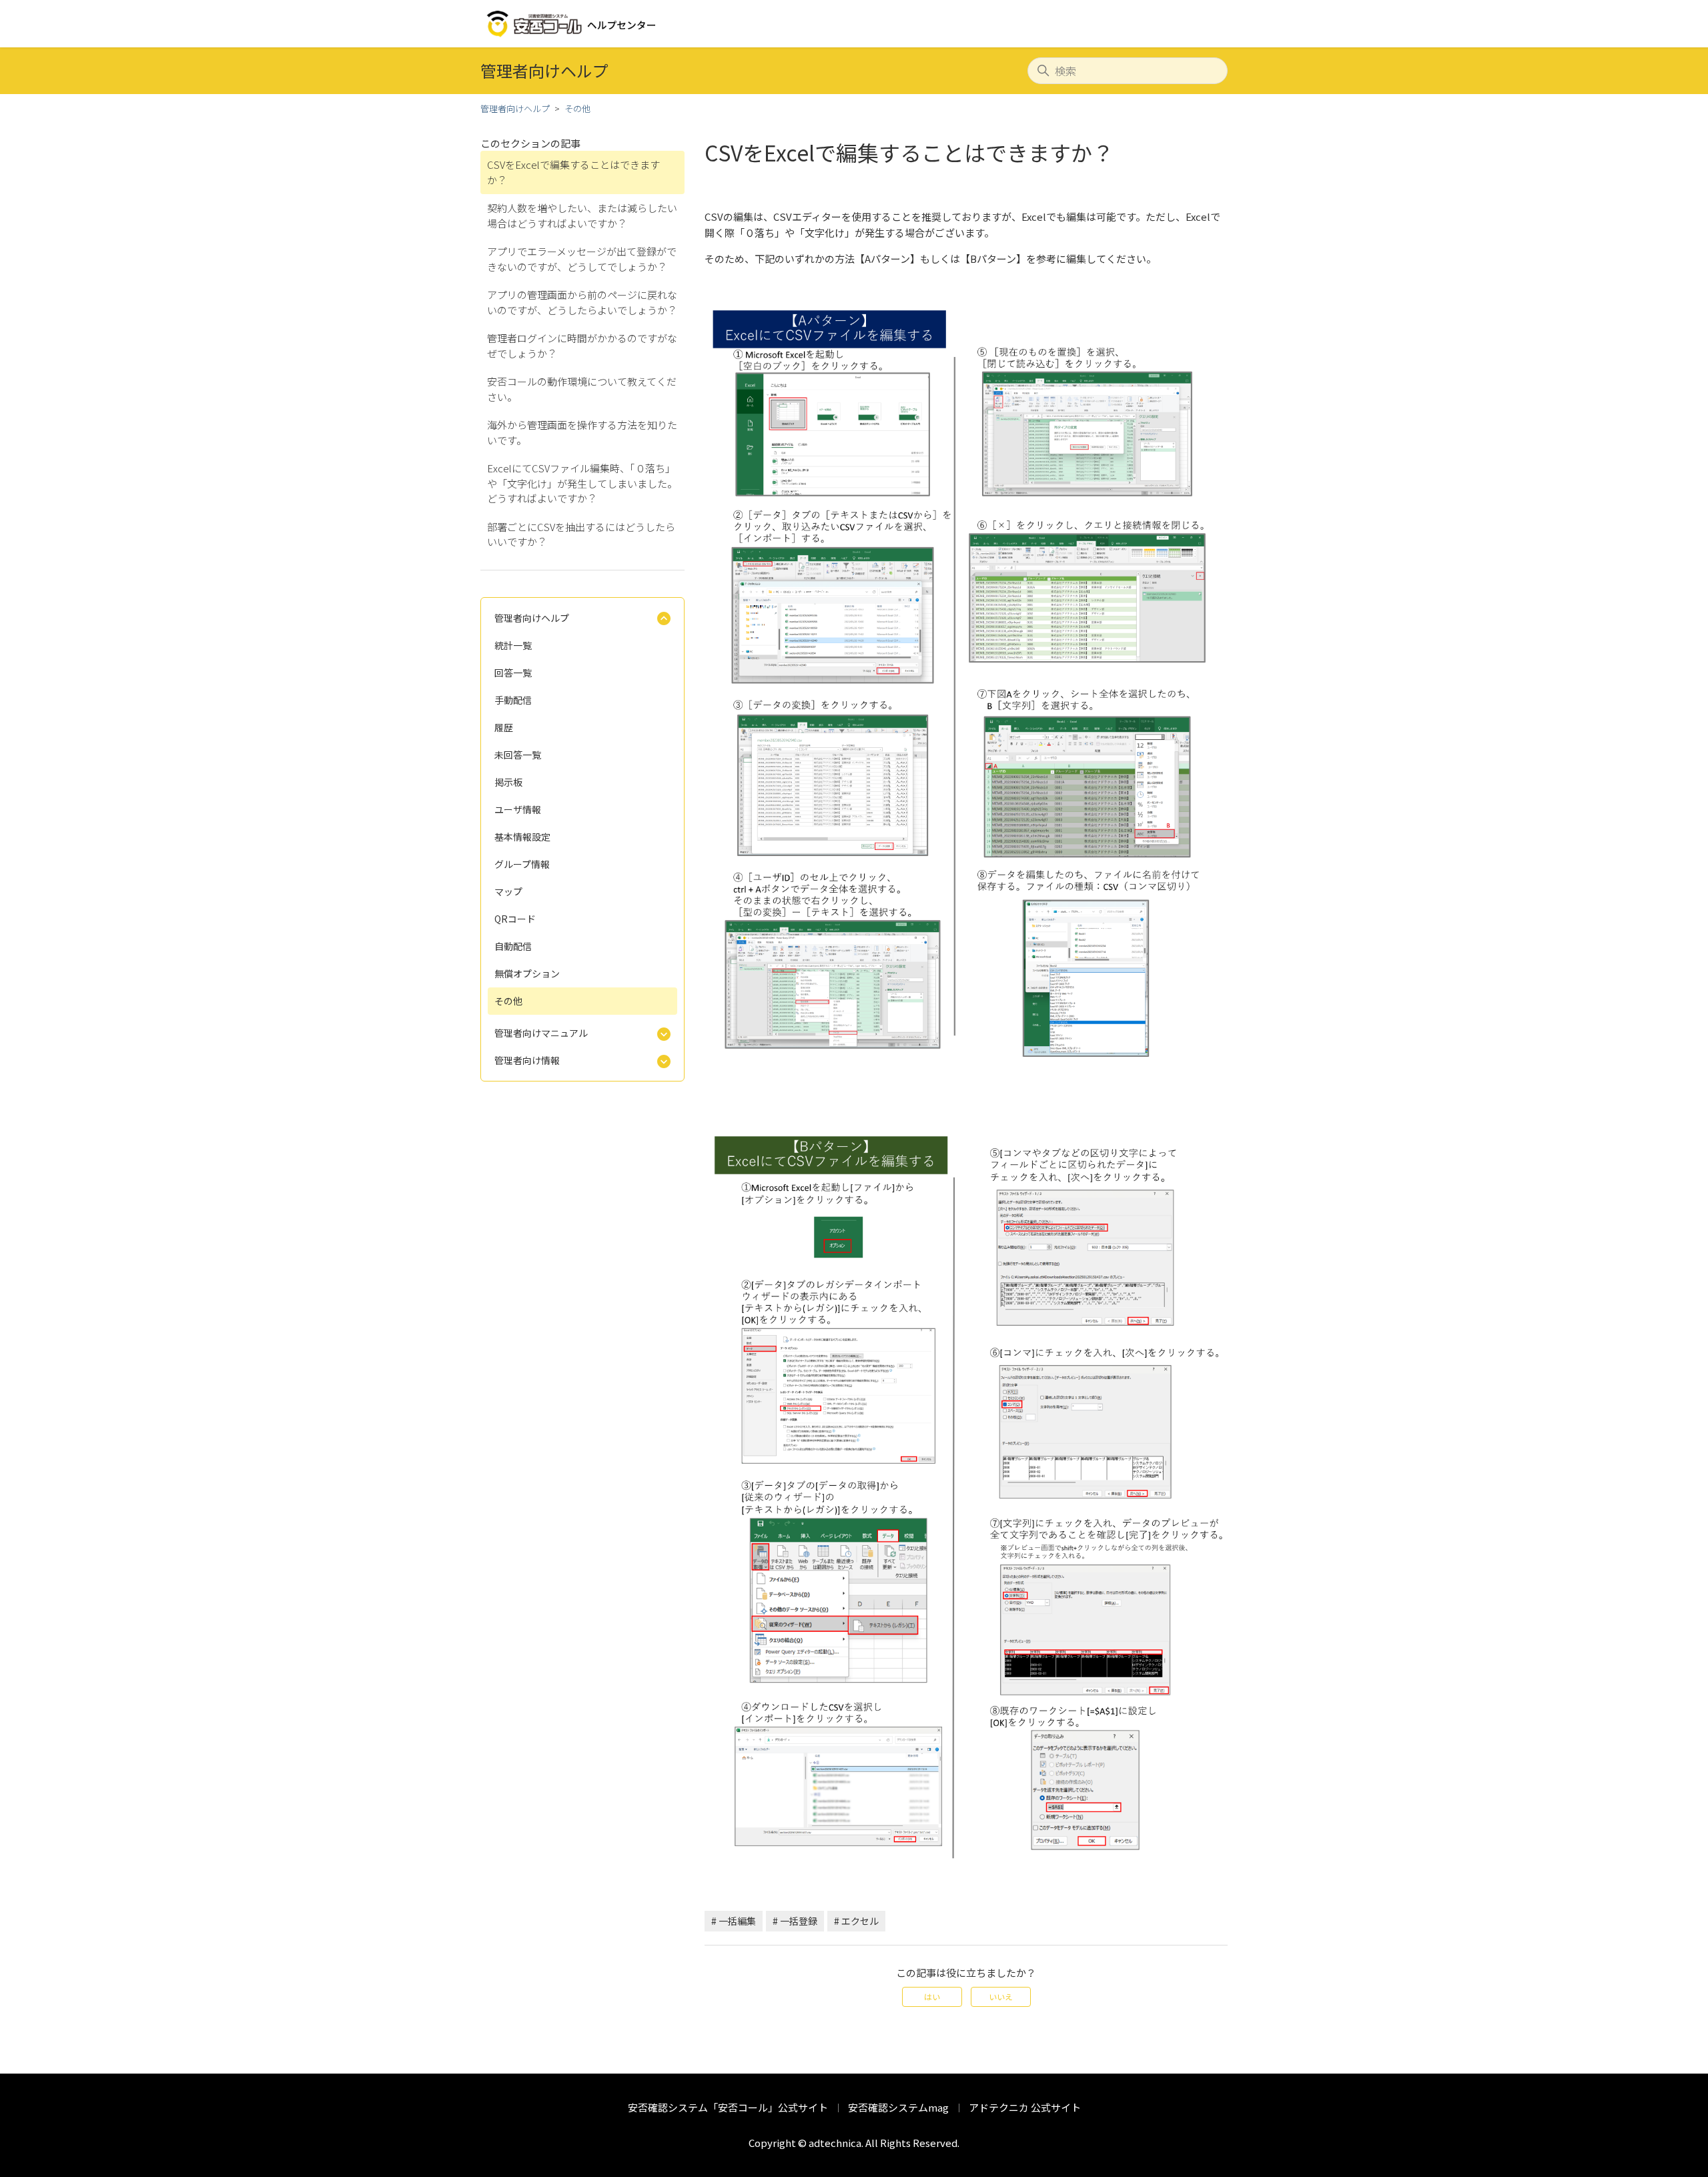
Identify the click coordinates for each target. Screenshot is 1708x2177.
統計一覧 (513, 645)
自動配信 (513, 946)
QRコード (515, 919)
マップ (508, 891)
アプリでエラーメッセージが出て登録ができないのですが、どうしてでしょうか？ (582, 259)
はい (932, 1997)
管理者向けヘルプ (515, 108)
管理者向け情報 (527, 1060)
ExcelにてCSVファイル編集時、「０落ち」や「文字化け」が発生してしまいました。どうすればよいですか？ (582, 483)
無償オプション (527, 973)
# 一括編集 (734, 1921)
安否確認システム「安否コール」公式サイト (728, 2107)
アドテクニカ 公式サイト (1025, 2107)
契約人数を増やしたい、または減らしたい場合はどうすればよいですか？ (582, 215)
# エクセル (856, 1921)
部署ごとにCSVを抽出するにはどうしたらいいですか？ (581, 534)
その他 (577, 108)
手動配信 (513, 700)
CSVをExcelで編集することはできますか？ (573, 172)
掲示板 (508, 782)
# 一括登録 (795, 1921)
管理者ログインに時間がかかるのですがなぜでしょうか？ (582, 346)
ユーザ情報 (518, 809)
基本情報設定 (522, 837)
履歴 (504, 727)
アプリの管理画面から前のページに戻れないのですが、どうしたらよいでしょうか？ (582, 302)
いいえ (1001, 1997)
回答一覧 (513, 673)
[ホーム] (572, 24)
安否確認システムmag (898, 2107)
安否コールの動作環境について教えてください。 (582, 389)
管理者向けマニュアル (541, 1033)
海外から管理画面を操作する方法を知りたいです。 (582, 432)
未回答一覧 (518, 755)
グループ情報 (522, 864)
